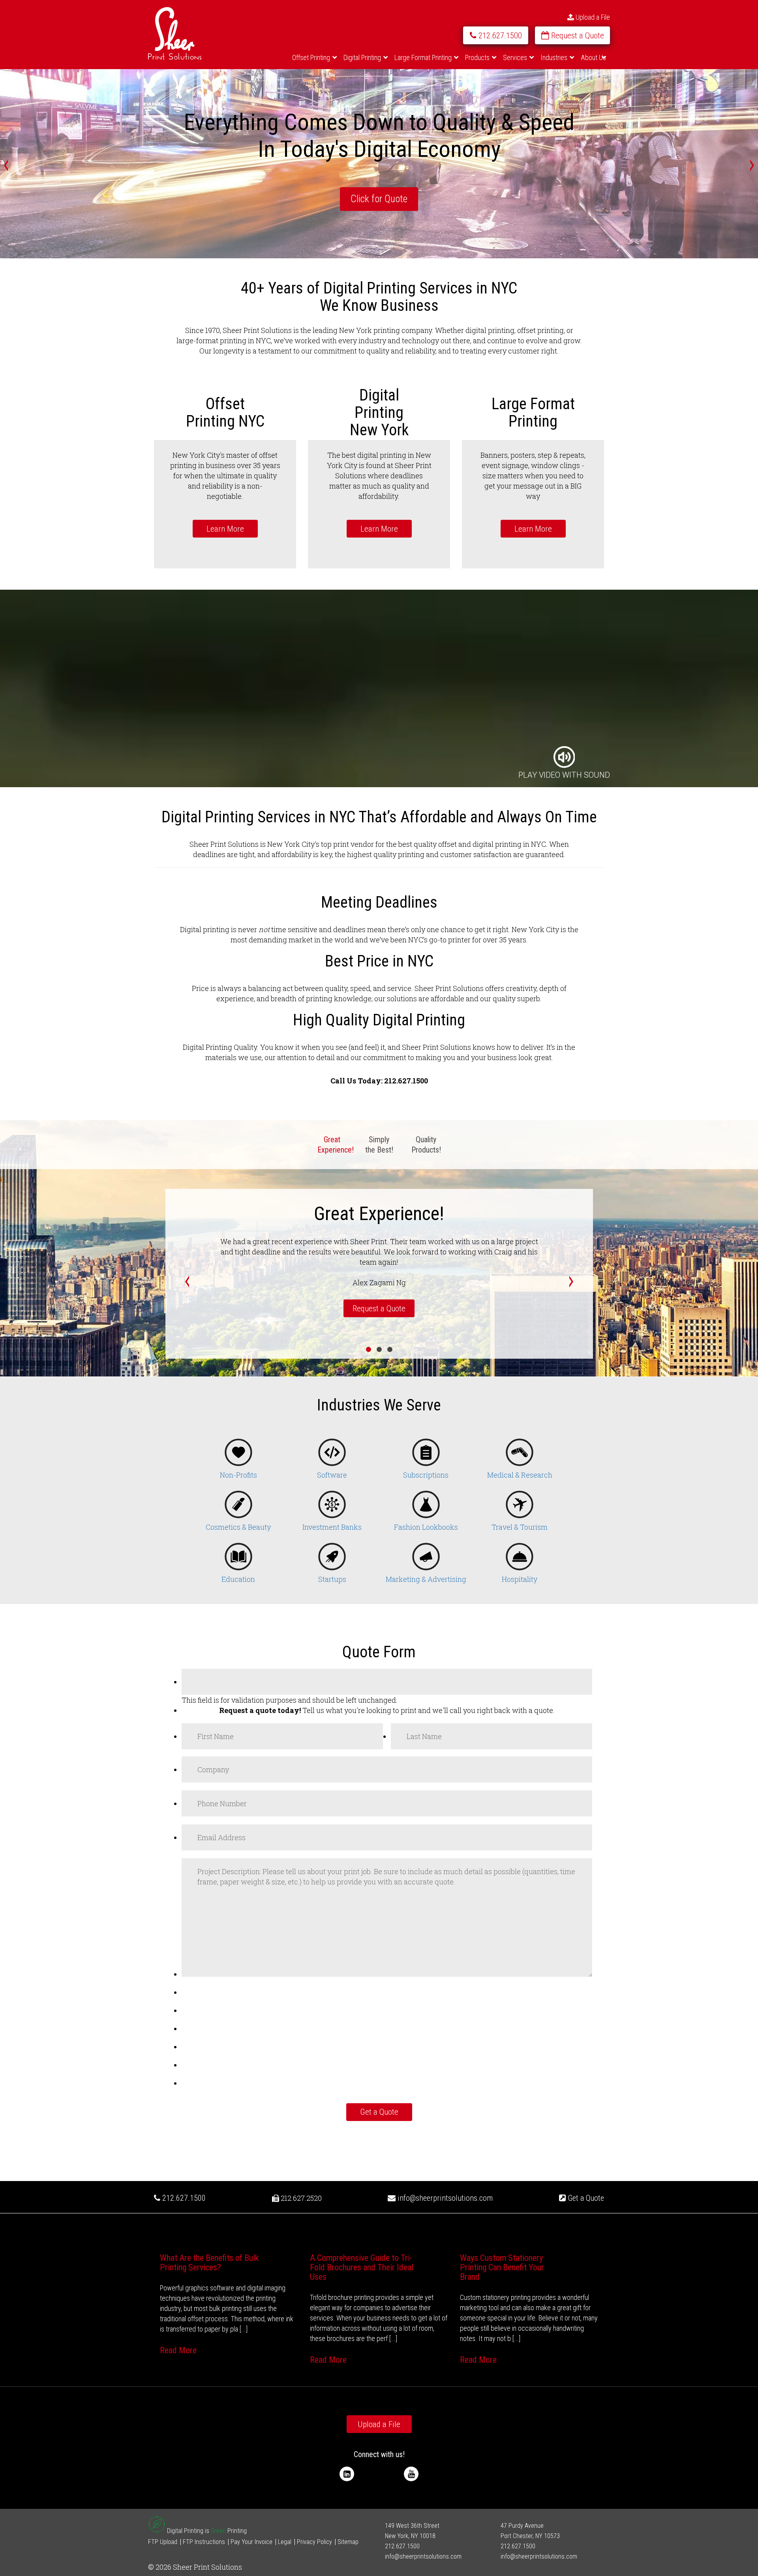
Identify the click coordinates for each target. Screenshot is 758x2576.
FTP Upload (163, 2542)
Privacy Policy (314, 2542)
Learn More (225, 529)
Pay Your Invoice (251, 2542)
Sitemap (348, 2542)
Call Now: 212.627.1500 (379, 199)
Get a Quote (585, 2198)
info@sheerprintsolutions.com (445, 2198)
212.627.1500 (183, 2198)
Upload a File (592, 17)
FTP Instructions (204, 2542)
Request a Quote (379, 1309)
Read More (178, 2350)
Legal (285, 2542)
